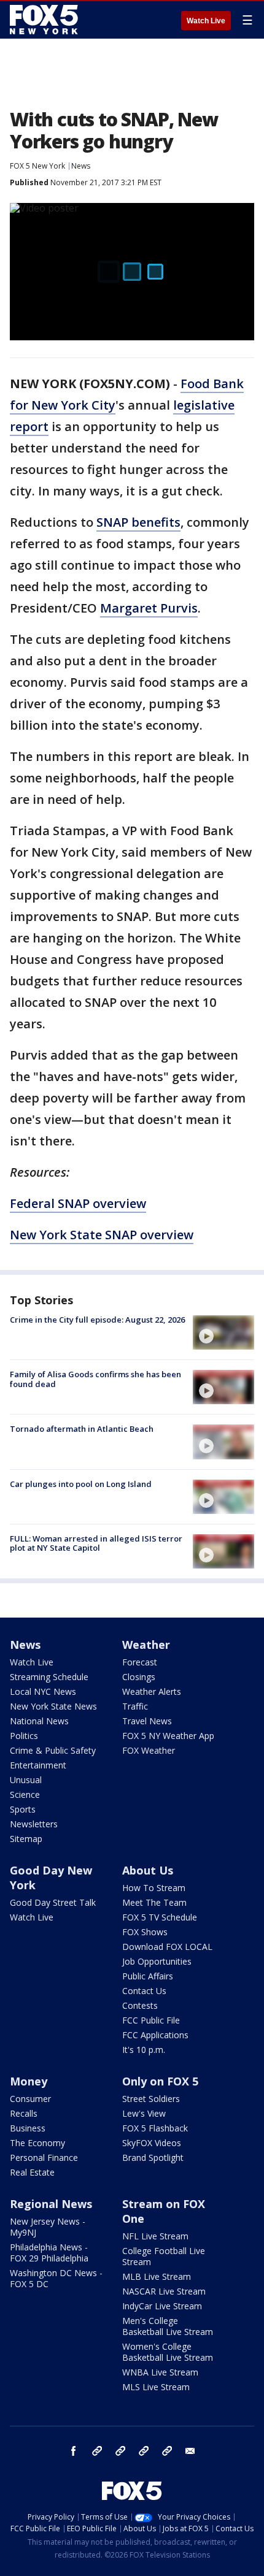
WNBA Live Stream (160, 2372)
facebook (74, 2451)
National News (39, 1721)
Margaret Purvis (149, 608)
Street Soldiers (151, 2099)
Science (25, 1794)
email (190, 2451)
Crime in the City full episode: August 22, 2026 (97, 1320)
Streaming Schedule (49, 1677)
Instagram (97, 2451)
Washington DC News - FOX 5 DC (56, 2278)
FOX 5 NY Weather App (168, 1736)
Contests (140, 2005)
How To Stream (154, 1888)
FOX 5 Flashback (155, 2128)
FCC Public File (151, 2020)
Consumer (30, 2099)
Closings (139, 1677)
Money (29, 2081)
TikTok (120, 2451)
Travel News (147, 1721)
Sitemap (26, 1839)
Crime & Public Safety (53, 1750)
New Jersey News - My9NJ (48, 2227)
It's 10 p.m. (144, 2050)
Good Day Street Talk (53, 1902)
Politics (24, 1736)
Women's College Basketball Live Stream (168, 2352)
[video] (223, 1332)
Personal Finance (44, 2157)
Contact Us (144, 1991)
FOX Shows (145, 1932)
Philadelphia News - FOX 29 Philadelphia (49, 2253)
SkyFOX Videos (152, 2143)
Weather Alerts (152, 1691)
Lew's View (144, 2113)
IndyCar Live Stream (162, 2306)
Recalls (24, 2113)
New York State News (53, 1706)
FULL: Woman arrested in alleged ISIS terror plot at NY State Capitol (96, 1543)
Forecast (140, 1662)
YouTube (144, 2451)
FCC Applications (155, 2035)
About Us (148, 1870)
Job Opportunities (157, 1961)
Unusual (26, 1780)
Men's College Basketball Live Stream (168, 2326)
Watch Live (206, 21)
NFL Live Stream (155, 2236)
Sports (23, 1809)
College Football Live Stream (164, 2256)
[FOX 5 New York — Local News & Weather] (45, 20)
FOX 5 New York (37, 166)
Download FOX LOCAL (167, 1947)
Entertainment (38, 1765)
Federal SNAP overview (78, 1203)
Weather (146, 1645)
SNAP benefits (138, 522)
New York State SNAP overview (102, 1235)
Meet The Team (154, 1902)
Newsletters (34, 1824)
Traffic (135, 1706)
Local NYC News (43, 1691)
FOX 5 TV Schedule (160, 1917)
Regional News (51, 2204)
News (81, 166)
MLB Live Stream (157, 2276)
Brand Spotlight (153, 2157)
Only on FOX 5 (160, 2081)
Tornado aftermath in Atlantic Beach (82, 1429)
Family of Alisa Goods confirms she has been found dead (95, 1379)
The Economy (37, 2143)
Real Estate (32, 2172)
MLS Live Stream (156, 2387)
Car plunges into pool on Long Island (81, 1484)
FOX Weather (149, 1750)
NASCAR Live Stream (164, 2291)
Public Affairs (148, 1976)
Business (28, 2128)
